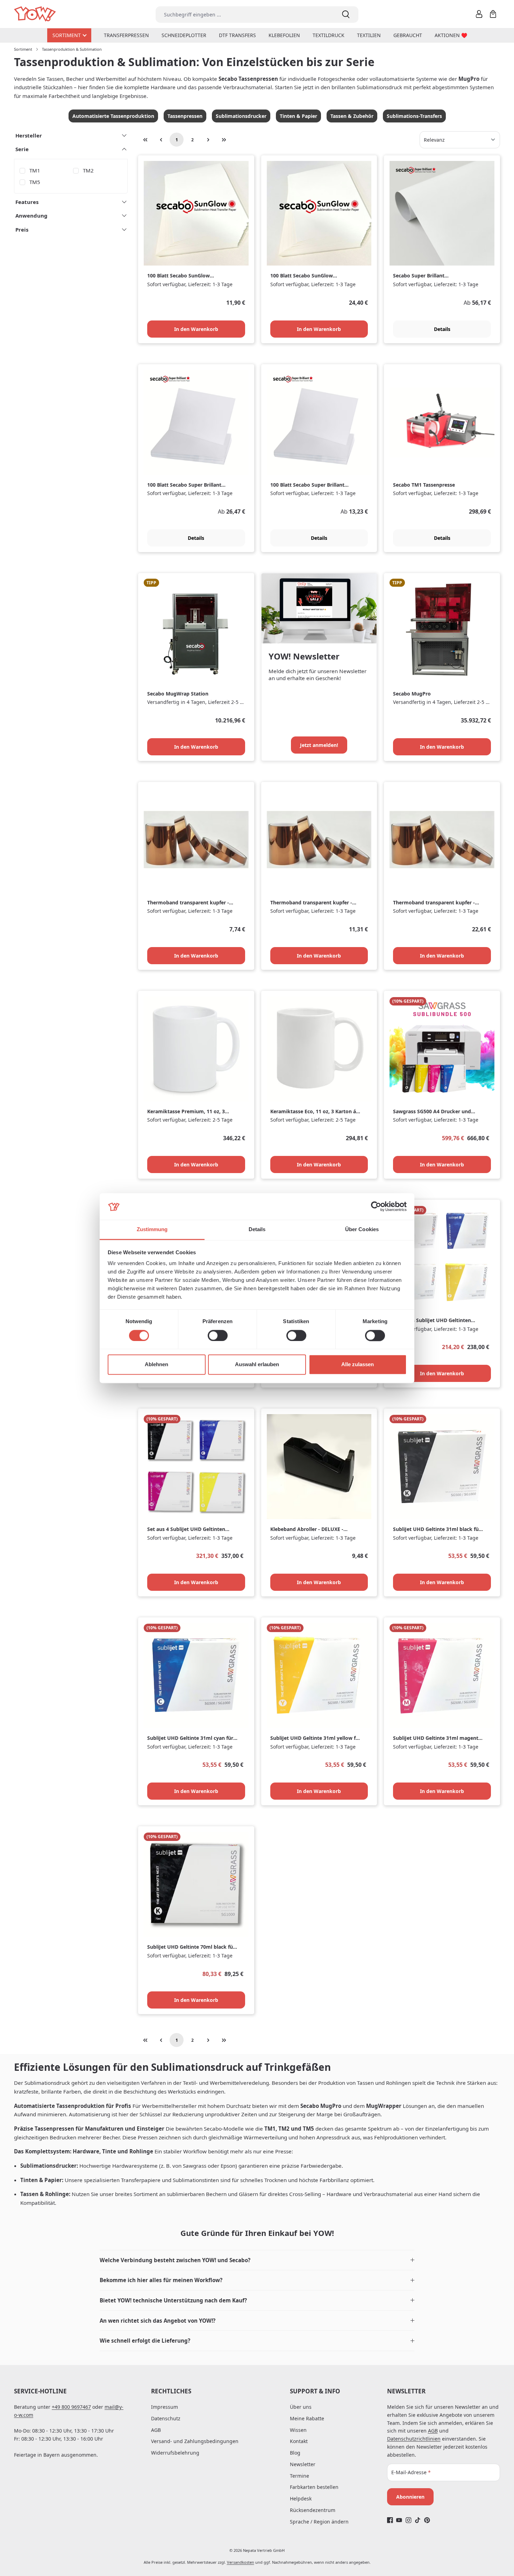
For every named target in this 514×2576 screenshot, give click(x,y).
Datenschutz (166, 2418)
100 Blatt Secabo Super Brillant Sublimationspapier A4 (307, 485)
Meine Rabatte (307, 2418)
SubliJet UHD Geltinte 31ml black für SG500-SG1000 (437, 1529)
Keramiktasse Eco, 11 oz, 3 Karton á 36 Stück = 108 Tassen (313, 1112)
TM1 (35, 170)
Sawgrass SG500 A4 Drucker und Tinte (432, 1112)
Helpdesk (301, 2499)
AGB (156, 2430)
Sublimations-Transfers (414, 116)
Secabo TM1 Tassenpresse (424, 485)
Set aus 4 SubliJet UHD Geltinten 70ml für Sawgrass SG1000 (186, 1529)
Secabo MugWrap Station (178, 694)
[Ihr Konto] (479, 14)
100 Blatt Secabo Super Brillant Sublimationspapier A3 (184, 485)
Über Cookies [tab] (362, 1230)
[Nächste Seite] (208, 140)
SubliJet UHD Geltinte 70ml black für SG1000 (191, 1947)
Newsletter (303, 2464)
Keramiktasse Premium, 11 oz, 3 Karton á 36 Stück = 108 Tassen (186, 1112)
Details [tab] (257, 1230)
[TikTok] (418, 2520)
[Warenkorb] (493, 14)
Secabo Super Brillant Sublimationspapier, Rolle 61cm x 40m (433, 276)
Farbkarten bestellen (314, 2487)
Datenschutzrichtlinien (414, 2439)
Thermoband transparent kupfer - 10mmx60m (311, 903)
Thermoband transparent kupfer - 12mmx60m (434, 903)
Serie (22, 149)
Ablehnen (156, 1365)
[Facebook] (390, 2520)
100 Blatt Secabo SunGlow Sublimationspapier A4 (179, 276)
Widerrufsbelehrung (175, 2453)
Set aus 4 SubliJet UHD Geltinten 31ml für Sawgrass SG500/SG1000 (433, 1321)
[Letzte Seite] (224, 140)
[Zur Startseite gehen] (35, 14)
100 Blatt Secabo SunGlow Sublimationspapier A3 (302, 276)
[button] (257, 2260)
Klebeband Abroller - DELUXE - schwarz (307, 1529)
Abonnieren (410, 2497)
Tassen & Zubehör (352, 116)
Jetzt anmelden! (319, 745)
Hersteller (29, 135)
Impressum (165, 2407)
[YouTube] (399, 2520)
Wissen (298, 2430)
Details (442, 329)
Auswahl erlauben (257, 1365)
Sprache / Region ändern (319, 2522)
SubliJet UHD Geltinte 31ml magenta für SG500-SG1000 (437, 1738)
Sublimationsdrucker (241, 116)
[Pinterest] (427, 2520)
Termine (299, 2476)
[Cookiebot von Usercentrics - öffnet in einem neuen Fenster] (376, 1206)
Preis (22, 230)
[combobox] (244, 15)
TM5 (35, 182)
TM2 (88, 170)
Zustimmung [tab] (152, 1230)
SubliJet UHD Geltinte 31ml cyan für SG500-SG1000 (190, 1738)
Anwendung (31, 216)
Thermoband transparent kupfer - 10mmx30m (188, 903)
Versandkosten (241, 2562)
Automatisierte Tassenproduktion (113, 116)
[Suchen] (346, 15)
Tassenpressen (185, 116)
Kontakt (299, 2441)
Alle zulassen (358, 1365)
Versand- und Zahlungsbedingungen (195, 2441)
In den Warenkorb (196, 329)
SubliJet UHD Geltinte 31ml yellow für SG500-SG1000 (316, 1738)
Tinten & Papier (298, 116)
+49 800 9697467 (71, 2407)
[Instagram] (409, 2520)
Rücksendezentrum (313, 2510)
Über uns (301, 2407)
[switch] (218, 1335)
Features (27, 202)
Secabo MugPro (412, 694)
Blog (295, 2453)
